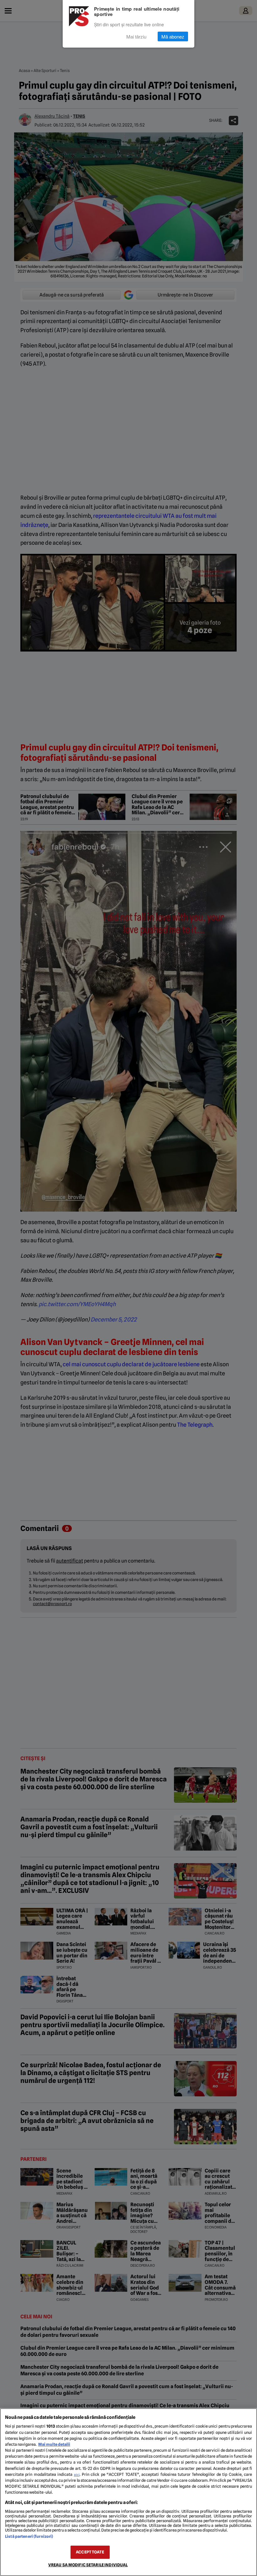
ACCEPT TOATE (90, 2552)
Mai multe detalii (54, 2444)
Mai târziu (136, 36)
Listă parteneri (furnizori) (29, 2536)
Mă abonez (173, 36)
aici (77, 2475)
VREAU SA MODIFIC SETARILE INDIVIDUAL (88, 2565)
